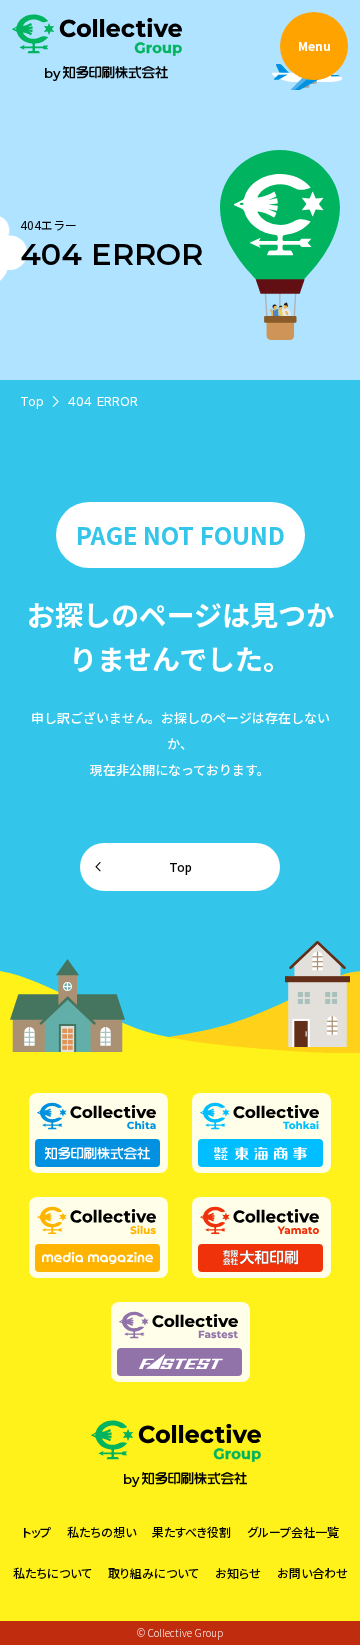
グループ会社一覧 (293, 1532)
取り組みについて (153, 1573)
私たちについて (52, 1573)
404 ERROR (103, 401)
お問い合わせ (312, 1573)
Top (32, 401)
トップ (36, 1532)
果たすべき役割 (191, 1532)
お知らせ (238, 1573)
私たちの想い (101, 1532)
